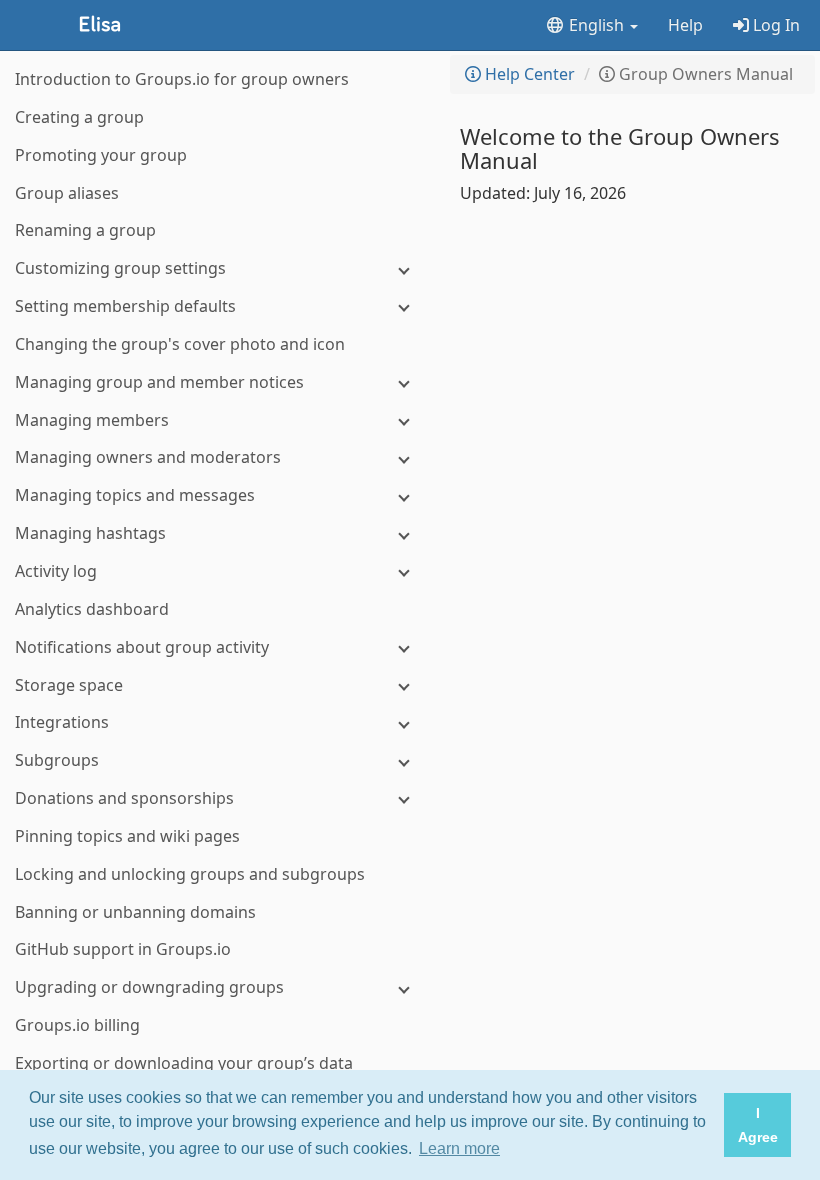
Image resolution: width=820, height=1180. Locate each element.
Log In (774, 25)
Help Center (528, 74)
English (596, 25)
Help (685, 25)
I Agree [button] (758, 1125)
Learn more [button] (459, 1148)
